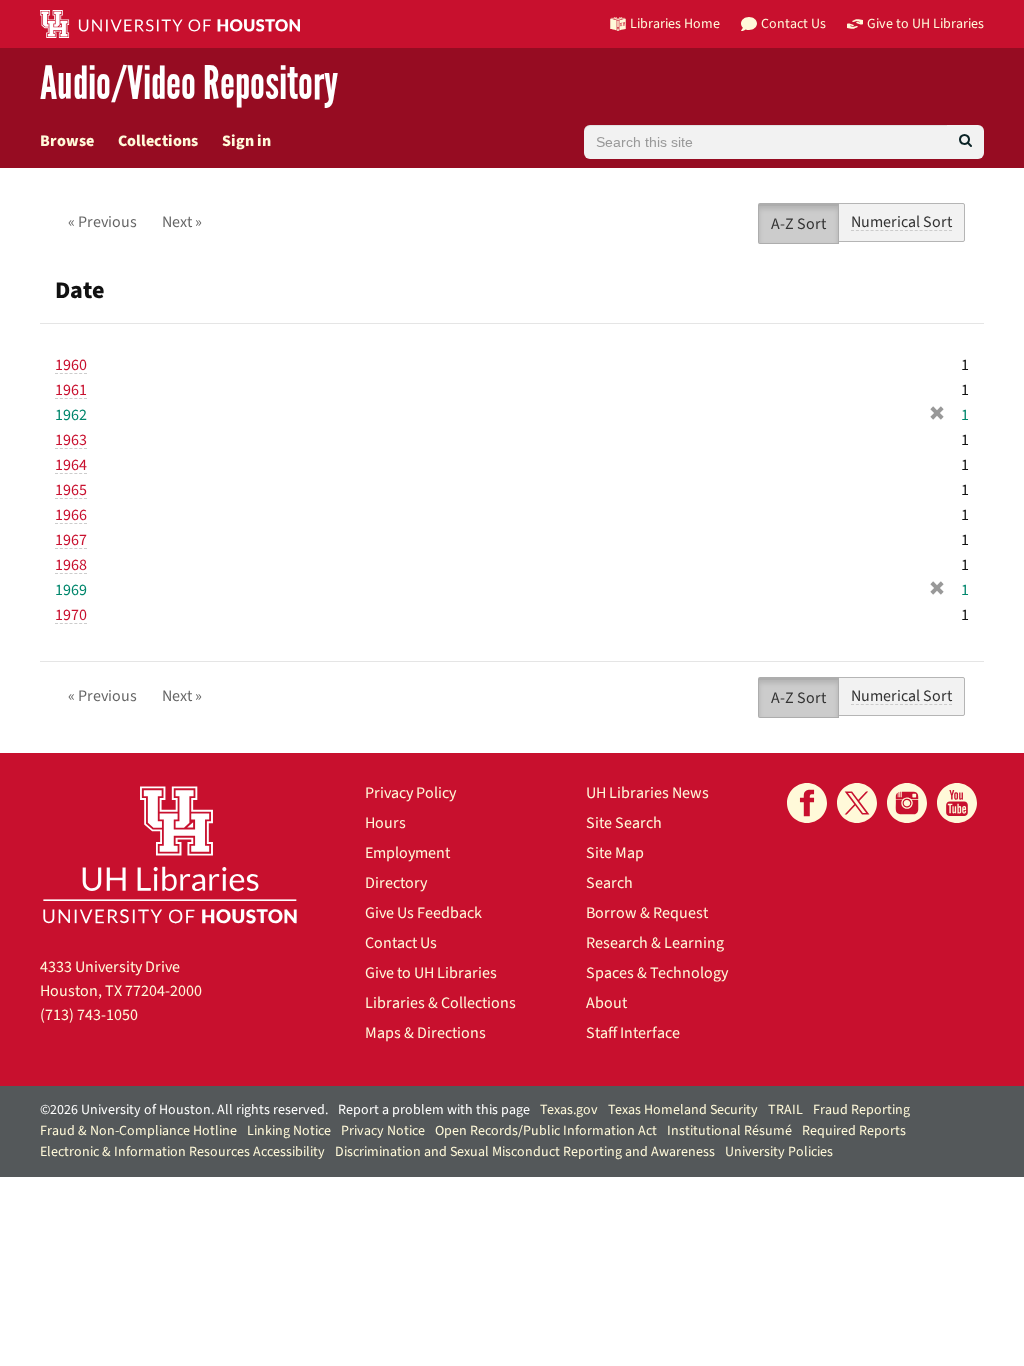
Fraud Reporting (861, 1110)
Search (609, 883)
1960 (71, 365)
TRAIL (785, 1110)
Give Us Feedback (423, 913)
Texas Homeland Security (683, 1110)
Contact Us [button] (793, 23)
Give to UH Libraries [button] (925, 23)
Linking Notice (289, 1131)
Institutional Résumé (729, 1131)
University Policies (779, 1152)
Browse (67, 141)
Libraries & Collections (440, 1003)
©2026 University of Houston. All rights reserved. (184, 1110)
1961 (71, 390)
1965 (71, 490)
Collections (158, 141)
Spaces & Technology (657, 973)
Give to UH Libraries (431, 973)
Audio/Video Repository (189, 84)
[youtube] (957, 803)
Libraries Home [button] (675, 23)
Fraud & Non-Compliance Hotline (138, 1131)
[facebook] (807, 803)
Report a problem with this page (434, 1110)
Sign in (246, 141)
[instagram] (907, 803)
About (606, 1003)
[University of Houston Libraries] (170, 854)
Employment (407, 853)
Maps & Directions (425, 1033)
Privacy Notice (383, 1131)
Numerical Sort (901, 222)
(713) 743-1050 (89, 1015)
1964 (71, 465)
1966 (71, 515)
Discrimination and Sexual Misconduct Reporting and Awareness (525, 1152)
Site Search (624, 823)
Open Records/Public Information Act (546, 1131)
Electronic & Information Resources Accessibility (182, 1152)
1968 (71, 565)
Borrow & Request (647, 913)
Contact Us (401, 943)
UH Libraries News (647, 793)
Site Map (615, 853)
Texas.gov (569, 1110)
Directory (396, 883)
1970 (71, 615)
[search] (965, 142)
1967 (71, 540)
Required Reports (854, 1131)
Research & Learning (655, 943)
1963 (71, 440)
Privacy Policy (410, 793)
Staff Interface (633, 1033)
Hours (385, 823)
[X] (857, 803)
